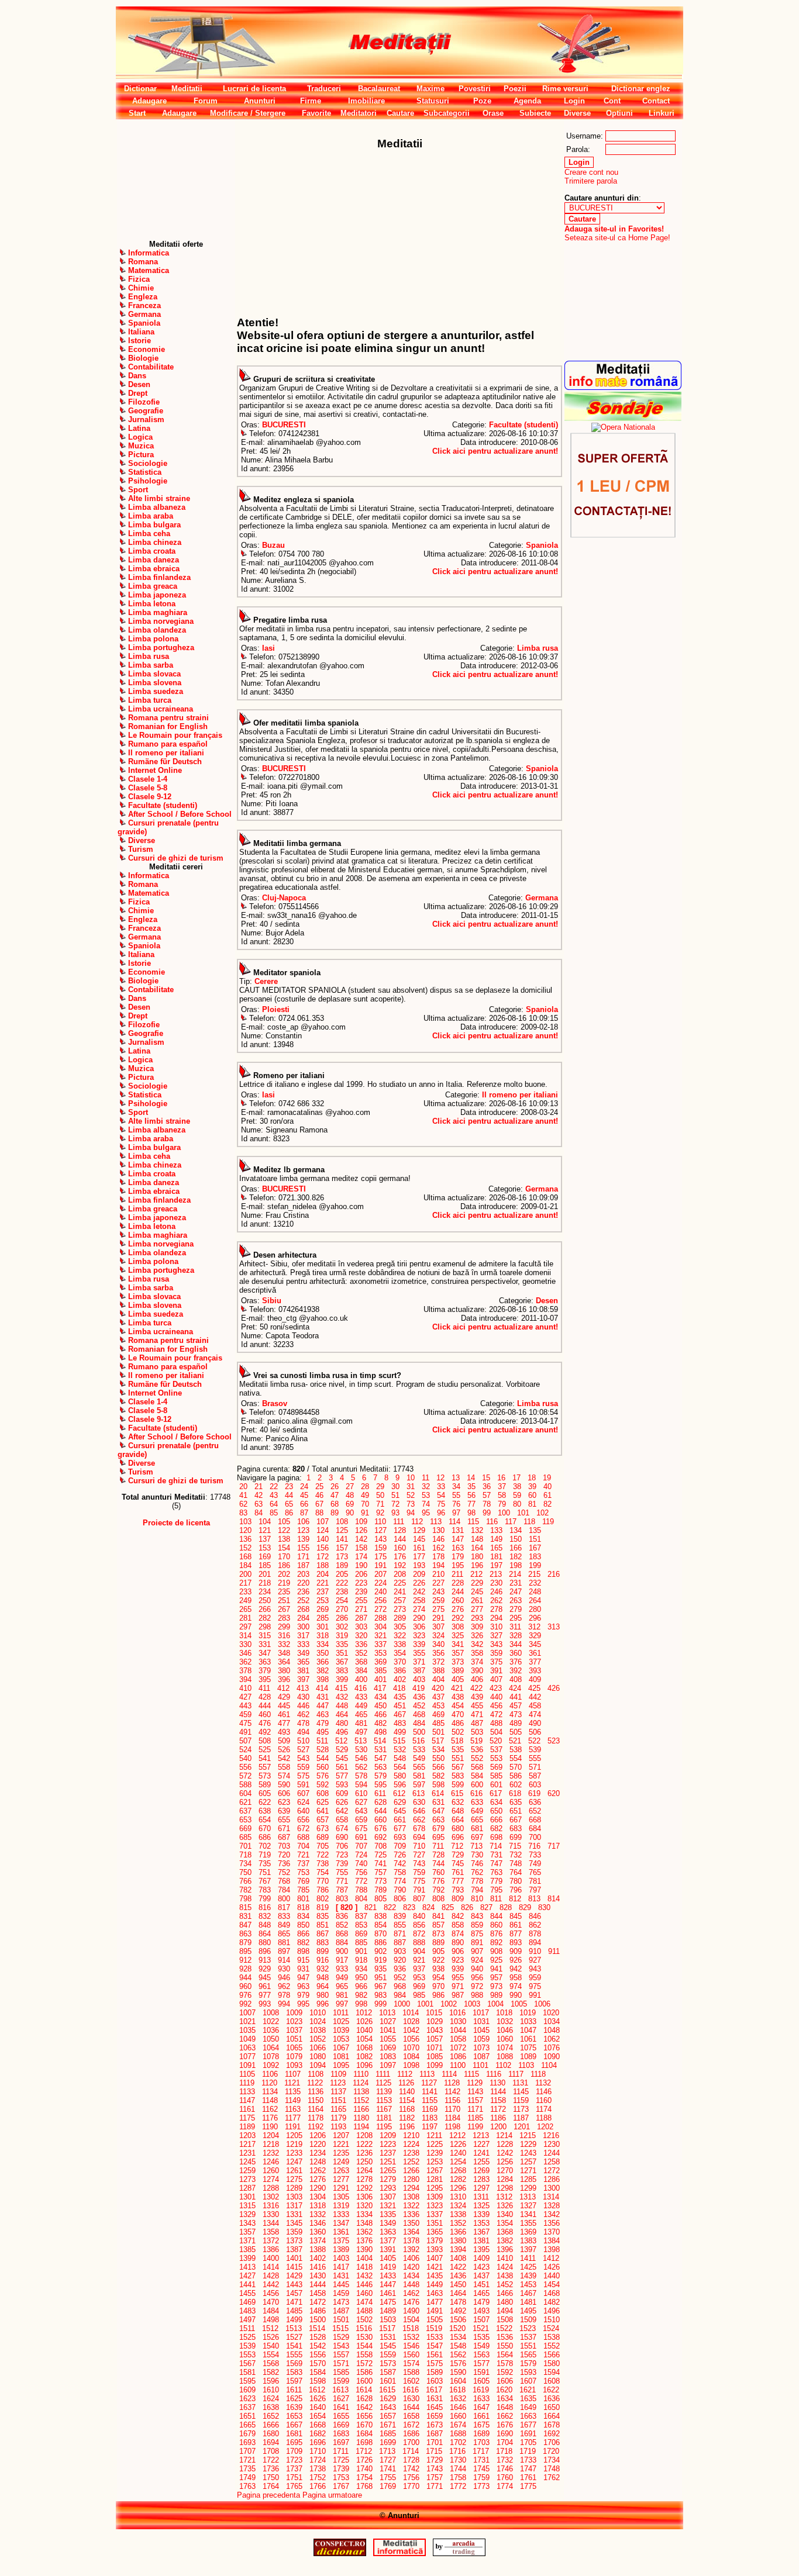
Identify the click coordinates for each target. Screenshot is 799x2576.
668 (535, 1820)
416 (361, 1688)
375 (496, 1662)
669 (245, 1829)
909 (516, 1951)
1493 (481, 2311)
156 (323, 1548)
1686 (411, 2434)
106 (303, 1522)
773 (380, 1881)
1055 (388, 2039)
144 (400, 1539)
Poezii (515, 89)
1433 (388, 2276)
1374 (318, 2241)
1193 (338, 2127)
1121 (292, 2083)
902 (380, 1951)
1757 (435, 2477)
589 (265, 1785)
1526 (271, 2337)
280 (535, 1609)
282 (265, 1618)
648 (458, 1811)
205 (342, 1574)
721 (303, 1855)
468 (419, 1715)
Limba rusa (538, 648)
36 (487, 1486)
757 (380, 1872)
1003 (472, 2004)
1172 (498, 2109)
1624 (271, 2399)
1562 (458, 2355)
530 (361, 1750)
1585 (341, 2372)
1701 (435, 2442)
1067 (341, 2048)
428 (265, 1697)
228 (458, 1583)
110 (380, 1522)
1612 (317, 2390)
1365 (435, 2232)
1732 (505, 2460)
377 (535, 1662)
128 (400, 1530)
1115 (471, 2074)
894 (535, 1943)
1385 (247, 2249)
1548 (458, 2346)
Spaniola (542, 545)
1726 (364, 2460)
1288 (271, 2188)
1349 (388, 2223)
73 (411, 1504)
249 (245, 1600)
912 (245, 1960)
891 (477, 1943)
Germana (542, 898)
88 (319, 1513)
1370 (552, 2232)
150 (516, 1539)
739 (342, 1864)
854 (380, 1925)
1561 (435, 2355)
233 (245, 1592)
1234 (318, 2153)
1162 (270, 2109)
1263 (341, 2171)
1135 (293, 2092)
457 (516, 1706)
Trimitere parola (591, 181)
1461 (388, 2293)
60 (532, 1495)
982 (361, 1995)
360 (516, 1653)
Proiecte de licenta (176, 1523)
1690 (505, 2434)
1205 (294, 2135)
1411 (528, 2258)
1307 (388, 2197)
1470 (271, 2302)
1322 (411, 2206)
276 (458, 1609)
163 (458, 1548)
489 (516, 1723)
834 (303, 1916)
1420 (411, 2267)
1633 (481, 2399)
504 (496, 1732)
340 (438, 1644)
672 (303, 1829)
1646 (458, 2407)
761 (458, 1872)
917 (342, 1960)
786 (323, 1890)
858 (458, 1925)
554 (516, 1758)
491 (245, 1732)
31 (411, 1486)
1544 (364, 2346)
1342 (552, 2214)
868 (342, 1934)
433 (361, 1697)
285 (323, 1618)
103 (245, 1522)
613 (419, 1793)
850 (303, 1925)
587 (535, 1776)
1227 (481, 2144)
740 (361, 1864)
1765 (294, 2486)
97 (456, 1513)
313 (554, 1627)
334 (323, 1644)
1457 (294, 2293)
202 (284, 1574)
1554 (271, 2355)
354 (400, 1653)
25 (319, 1486)
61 (547, 1495)
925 (496, 1960)
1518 (411, 2328)
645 (400, 1811)
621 (245, 1802)
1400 (271, 2258)
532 (400, 1750)
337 (380, 1644)
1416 (318, 2267)
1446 (364, 2285)
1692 (552, 2434)
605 (265, 1793)
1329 (247, 2214)
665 (477, 1820)
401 (380, 1679)
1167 (384, 2109)
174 (361, 1557)
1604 (458, 2381)
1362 (364, 2232)
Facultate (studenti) (524, 425)
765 (535, 1872)
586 (516, 1776)
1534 (458, 2337)
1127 (429, 2083)
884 (342, 1943)
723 (342, 1855)
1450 (458, 2285)
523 (554, 1741)
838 (380, 1916)
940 (477, 1969)
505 (516, 1732)
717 (554, 1846)
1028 (411, 2021)
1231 (247, 2153)
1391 (388, 2249)
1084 (411, 2057)
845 (516, 1916)
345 (535, 1644)
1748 (552, 2469)
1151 (338, 2100)
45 (304, 1495)
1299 (528, 2188)
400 (361, 1679)
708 (380, 1846)
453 (438, 1706)
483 (400, 1723)
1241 (481, 2153)
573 (265, 1776)
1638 (271, 2407)
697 (477, 1837)
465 (361, 1715)
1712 (364, 2451)
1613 (340, 2390)
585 (496, 1776)
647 (438, 1811)
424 (515, 1688)
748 (516, 1864)
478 (303, 1723)
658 (342, 1820)
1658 (411, 2416)
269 (323, 1609)
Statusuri (433, 101)
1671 (388, 2425)
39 (532, 1486)
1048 (552, 2030)
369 (380, 1662)
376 (516, 1662)
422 (476, 1688)
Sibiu (272, 1301)
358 (477, 1653)
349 (303, 1653)
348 (284, 1653)
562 (361, 1767)
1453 (528, 2285)
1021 (247, 2021)
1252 (411, 2162)
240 (380, 1592)
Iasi (268, 648)
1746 (505, 2469)
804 (361, 1899)
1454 (552, 2285)
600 (477, 1785)
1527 (294, 2337)
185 (265, 1565)
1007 (247, 2013)
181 (496, 1557)
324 (438, 1636)
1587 (388, 2372)
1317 (294, 2206)
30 (395, 1486)
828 (506, 1907)
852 (342, 1925)
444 (265, 1706)
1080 (318, 2057)
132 (477, 1530)
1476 (411, 2302)
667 (516, 1820)
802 (323, 1899)
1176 (270, 2118)
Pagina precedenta (268, 2495)
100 (504, 1513)
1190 (270, 2127)
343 (496, 1644)
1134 (270, 2092)
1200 (498, 2127)
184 (245, 1565)
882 (303, 1943)
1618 (457, 2390)
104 (265, 1522)
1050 (271, 2039)
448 (342, 1706)
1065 (294, 2048)
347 (265, 1653)
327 (496, 1636)
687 (284, 1837)
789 (380, 1890)
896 (265, 1951)
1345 (294, 2223)
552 (477, 1758)
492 (265, 1732)
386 (400, 1671)
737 (303, 1864)
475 (245, 1723)
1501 (341, 2320)
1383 (528, 2241)
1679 (247, 2434)
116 (492, 1522)
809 (458, 1899)
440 (496, 1697)
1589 (435, 2372)
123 (303, 1530)
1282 (458, 2179)
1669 (341, 2425)
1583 (294, 2372)
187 (303, 1565)
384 (361, 1671)
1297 (481, 2188)
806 (400, 1899)
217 (245, 1583)
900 (342, 1951)
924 (477, 1960)
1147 (247, 2100)
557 (265, 1767)
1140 (407, 2092)
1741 (388, 2469)
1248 (318, 2162)
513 (361, 1741)
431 (323, 1697)
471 (477, 1715)
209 (419, 1574)
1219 (294, 2144)
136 (245, 1539)
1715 (434, 2451)
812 (515, 1899)
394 (245, 1679)
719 (265, 1855)
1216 (551, 2135)
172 (323, 1557)
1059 (481, 2039)
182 (516, 1557)
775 (419, 1881)
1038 (318, 2030)
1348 (364, 2223)
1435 (435, 2276)
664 (458, 1820)
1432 (364, 2276)
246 (496, 1592)
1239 (435, 2153)
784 (284, 1890)
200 (245, 1574)
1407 (435, 2258)
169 (265, 1557)
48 (350, 1495)
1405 (388, 2258)
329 (535, 1636)
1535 (481, 2337)
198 (516, 1565)
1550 (505, 2346)
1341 (528, 2214)
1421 (435, 2267)
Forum (206, 101)
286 (342, 1618)
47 (335, 1495)
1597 (294, 2381)
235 (284, 1592)
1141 (430, 2092)
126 (361, 1530)
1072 (458, 2048)
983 (380, 1995)
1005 (519, 2004)
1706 (552, 2442)
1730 (458, 2460)
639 (284, 1811)
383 (342, 1671)
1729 (435, 2460)
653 (245, 1820)
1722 (271, 2460)
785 (303, 1890)
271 (361, 1609)
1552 (552, 2346)
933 (342, 1969)
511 (322, 1741)
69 (350, 1504)
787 (342, 1890)
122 (284, 1530)
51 (395, 1495)
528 (323, 1750)
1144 (498, 2092)
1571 (341, 2363)
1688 (458, 2434)
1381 (481, 2241)
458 (535, 1706)
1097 (388, 2065)
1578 (505, 2363)
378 (245, 1671)
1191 (293, 2127)
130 (438, 1530)
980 (323, 1995)
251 (284, 1600)
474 (535, 1715)
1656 (364, 2416)
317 (303, 1636)
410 (245, 1688)
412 (283, 1688)
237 (323, 1592)
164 (477, 1548)
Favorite (316, 113)
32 (426, 1486)
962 (284, 1986)
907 (477, 1951)
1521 (481, 2328)
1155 (430, 2100)
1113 (427, 2074)
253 (323, 1600)
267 (284, 1609)
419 (419, 1688)
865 (284, 1934)
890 (458, 1943)
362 (245, 1662)
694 (419, 1837)
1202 (545, 2127)
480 (342, 1723)
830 (544, 1907)
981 (342, 1995)
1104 (549, 2065)
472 (496, 1715)
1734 (552, 2460)
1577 (481, 2363)
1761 (528, 2477)
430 (303, 1697)
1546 (411, 2346)
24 (304, 1486)
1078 (271, 2057)
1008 (271, 2013)
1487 (341, 2311)
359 (496, 1653)
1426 (552, 2267)
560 (323, 1767)
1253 (435, 2162)
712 (457, 1846)
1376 (364, 2241)
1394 (458, 2249)
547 (380, 1758)
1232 (271, 2153)
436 (419, 1697)
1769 (388, 2486)
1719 (528, 2451)
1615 (387, 2390)
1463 (435, 2293)
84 (259, 1513)
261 (477, 1600)
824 (428, 1907)
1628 (364, 2399)
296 (535, 1618)
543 (303, 1758)
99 (487, 1513)
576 (323, 1776)
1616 (411, 2390)
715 (515, 1846)
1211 (434, 2135)
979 (303, 1995)
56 (471, 1495)
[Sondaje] (623, 418)
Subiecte (535, 113)
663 (438, 1820)
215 (534, 1574)
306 (419, 1627)
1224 (411, 2144)
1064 (271, 2048)
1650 (552, 2407)
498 (380, 1732)
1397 (528, 2249)
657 (323, 1820)
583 (458, 1776)
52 (411, 1495)
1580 (552, 2363)
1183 (430, 2118)
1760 (505, 2477)
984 (400, 1995)
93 (395, 1513)
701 (245, 1846)
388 (438, 1671)
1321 (388, 2206)
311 (515, 1627)
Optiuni (619, 113)
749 (535, 1864)
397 (303, 1679)
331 (265, 1644)
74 (426, 1504)
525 (265, 1750)
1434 (411, 2276)
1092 (271, 2065)
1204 (271, 2135)
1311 (481, 2197)
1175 (247, 2118)
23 (289, 1486)
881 (284, 1943)
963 (303, 1986)
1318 (318, 2206)
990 (516, 1995)
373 (458, 1662)
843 (477, 1916)
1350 (411, 2223)
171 (303, 1557)
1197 (430, 2127)
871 (400, 1934)
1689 (481, 2434)
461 (284, 1715)
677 (400, 1829)
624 (303, 1802)
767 (265, 1881)
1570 (318, 2363)
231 (516, 1583)
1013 (387, 2013)
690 (342, 1837)
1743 (435, 2469)
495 (323, 1732)
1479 (481, 2302)
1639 (294, 2407)
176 (400, 1557)
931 (303, 1969)
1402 (318, 2258)
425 (534, 1688)
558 (284, 1767)
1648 (505, 2407)
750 (245, 1872)
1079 (294, 2057)
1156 (452, 2100)
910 (535, 1951)
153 (265, 1548)
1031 (481, 2021)
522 (534, 1741)
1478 (458, 2302)
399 (342, 1679)
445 (284, 1706)
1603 (435, 2381)
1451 (481, 2285)
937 (419, 1969)
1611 (294, 2390)
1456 (271, 2293)
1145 (521, 2092)
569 (496, 1767)
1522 (504, 2328)
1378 (411, 2241)
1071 (435, 2048)
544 (323, 1758)
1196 (407, 2127)
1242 (505, 2153)
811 (496, 1899)
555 (535, 1758)
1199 (475, 2127)
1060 (505, 2039)
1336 (411, 2214)
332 (284, 1644)
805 (380, 1899)
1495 (528, 2311)
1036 (271, 2030)
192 (400, 1565)
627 (361, 1802)
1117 (516, 2074)
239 (361, 1592)
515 (399, 1741)
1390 (364, 2249)
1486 (318, 2311)
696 (458, 1837)
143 (380, 1539)
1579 (528, 2363)
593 (342, 1785)
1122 (315, 2083)
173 (342, 1557)
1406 (411, 2258)
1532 (411, 2337)
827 (486, 1907)
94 (411, 1513)
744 (438, 1864)
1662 (505, 2416)
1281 (435, 2179)
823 (409, 1907)
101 (523, 1513)
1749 (247, 2477)
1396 (505, 2249)
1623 (247, 2399)
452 (419, 1706)
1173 (521, 2109)
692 (380, 1837)
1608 (552, 2381)
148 (477, 1539)
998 (361, 2004)
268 (303, 1609)
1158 (498, 2100)
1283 (481, 2179)
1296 (458, 2188)
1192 (316, 2127)
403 (419, 1679)
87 (304, 1513)
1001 (425, 2004)
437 (438, 1697)
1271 (528, 2171)
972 (477, 1986)
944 (245, 1978)
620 (554, 1793)
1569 (294, 2363)
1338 (458, 2214)
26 (335, 1486)
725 (380, 1855)
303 (361, 1627)
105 (284, 1522)
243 (438, 1592)
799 (265, 1899)
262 (496, 1600)
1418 (364, 2267)
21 (259, 1486)
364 (284, 1662)
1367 (481, 2232)
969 (419, 1986)
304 (380, 1627)
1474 (364, 2302)
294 (496, 1618)
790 (400, 1890)
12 (440, 1478)
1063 (247, 2048)
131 (458, 1530)
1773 (481, 2486)
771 (342, 1881)
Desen (547, 1301)
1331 (294, 2214)
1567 (247, 2363)
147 (458, 1539)
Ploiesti (276, 1009)
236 (303, 1592)
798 (245, 1899)
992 (245, 2004)
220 (303, 1583)
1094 (318, 2065)
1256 (505, 2162)
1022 (271, 2021)
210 (438, 1574)
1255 (481, 2162)
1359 (294, 2232)
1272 (552, 2171)
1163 (293, 2109)
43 (274, 1495)
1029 (435, 2021)
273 (400, 1609)
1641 (341, 2407)
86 (289, 1513)
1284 (505, 2179)
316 (284, 1636)
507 (245, 1741)
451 (400, 1706)
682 (496, 1829)
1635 (528, 2399)
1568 (271, 2363)
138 (284, 1539)
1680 (271, 2434)
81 (532, 1504)
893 (516, 1943)
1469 (247, 2302)
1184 (452, 2118)
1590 (458, 2372)
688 (303, 1837)
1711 (341, 2451)
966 (361, 1986)
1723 (294, 2460)
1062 (552, 2039)
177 (419, 1557)
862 (535, 1925)
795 (496, 1890)
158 (361, 1548)
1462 (411, 2293)
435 (400, 1697)
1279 (388, 2179)
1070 (411, 2048)
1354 (505, 2223)
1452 (505, 2285)
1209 (388, 2135)
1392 (411, 2249)
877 (516, 1934)
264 (535, 1600)
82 (547, 1504)
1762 (552, 2477)
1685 (388, 2434)
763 (496, 1872)
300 (303, 1627)
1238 (411, 2153)
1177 (293, 2118)
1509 (528, 2320)
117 (511, 1522)
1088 (505, 2057)
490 (535, 1723)
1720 (551, 2451)
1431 (341, 2276)
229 (477, 1583)
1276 (318, 2179)
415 (341, 1688)
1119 (247, 2083)
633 (477, 1802)
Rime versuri (565, 89)
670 (265, 1829)
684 (535, 1829)
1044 (458, 2030)
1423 (481, 2267)
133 (496, 1530)
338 (400, 1644)
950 (361, 1978)
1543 (341, 2346)
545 (342, 1758)
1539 (247, 2346)
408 (516, 1679)
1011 (341, 2013)
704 (303, 1846)
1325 (481, 2206)
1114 (449, 2074)
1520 (457, 2328)
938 (438, 1969)
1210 (411, 2135)
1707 (247, 2451)
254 (342, 1600)
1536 (505, 2337)
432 (342, 1697)
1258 (552, 2162)
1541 (294, 2346)
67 (319, 1504)
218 (265, 1583)
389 (458, 1671)
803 (342, 1899)
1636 (552, 2399)
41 (243, 1495)
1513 (294, 2328)
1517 (387, 2328)
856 (419, 1925)
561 (342, 1767)
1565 (528, 2355)
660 (380, 1820)
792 (438, 1890)
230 (496, 1583)
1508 (505, 2320)
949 (342, 1978)
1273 (247, 2179)
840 (419, 1916)
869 (361, 1934)
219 (284, 1583)
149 (496, 1539)
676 (380, 1829)
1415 (294, 2267)
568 (477, 1767)
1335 (388, 2214)
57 (487, 1495)
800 (284, 1899)
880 (265, 1943)
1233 (294, 2153)
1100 (458, 2065)
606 (284, 1793)
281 (245, 1618)
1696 (318, 2442)
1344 (271, 2223)
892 (496, 1943)
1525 (247, 2337)
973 (496, 1986)
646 (419, 1811)
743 (419, 1864)
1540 (271, 2346)
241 (400, 1592)
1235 (341, 2153)
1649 (528, 2407)
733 (535, 1855)
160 (400, 1548)
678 (419, 1829)
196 (477, 1565)
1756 (411, 2477)
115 (473, 1522)
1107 (293, 2074)
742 (400, 1864)
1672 (411, 2425)
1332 (318, 2214)
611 (380, 1793)
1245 (247, 2162)
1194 (361, 2127)
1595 (247, 2381)
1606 (505, 2381)
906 (458, 1951)
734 (245, 1864)
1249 (341, 2162)
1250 (364, 2162)
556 (245, 1767)
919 (380, 1960)
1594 (552, 2372)
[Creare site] (623, 536)
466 (380, 1715)
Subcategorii (447, 113)
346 (245, 1653)
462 (303, 1715)
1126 (406, 2083)
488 (496, 1723)
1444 (318, 2285)
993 (265, 2004)
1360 (318, 2232)
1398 (552, 2249)
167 (535, 1548)
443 (245, 1706)
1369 (528, 2232)
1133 (247, 2092)
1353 (481, 2223)
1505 (435, 2320)
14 (471, 1478)
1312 (504, 2197)
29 (380, 1486)
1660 (458, 2416)
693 (400, 1837)
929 (265, 1969)
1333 (341, 2214)
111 (399, 1522)
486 (458, 1723)
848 (265, 1925)
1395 (481, 2249)
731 (496, 1855)
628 (380, 1802)
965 (342, 1986)
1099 (435, 2065)
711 (438, 1846)
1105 (247, 2074)
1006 (542, 2004)
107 (323, 1522)
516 (419, 1741)
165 (496, 1548)
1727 (388, 2460)
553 (496, 1758)
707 (361, 1846)
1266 (411, 2171)
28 (365, 1486)
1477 (435, 2302)
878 (535, 1934)
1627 (341, 2399)
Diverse (577, 113)
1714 (411, 2451)
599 (458, 1785)
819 (323, 1907)
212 (476, 1574)
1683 (341, 2434)
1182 (407, 2118)
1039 (341, 2030)
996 (323, 2004)
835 (323, 1916)
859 (477, 1925)
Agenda (527, 101)
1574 (411, 2363)
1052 (318, 2039)
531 (380, 1750)
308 (458, 1627)
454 (458, 1706)
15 (486, 1478)
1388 (318, 2249)
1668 (318, 2425)
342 (477, 1644)
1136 (316, 2092)
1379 (435, 2241)
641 (323, 1811)
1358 (271, 2232)
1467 (528, 2293)
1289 (294, 2188)
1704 (505, 2442)
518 (457, 1741)
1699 (388, 2442)
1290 (318, 2188)
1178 (316, 2118)
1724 (318, 2460)
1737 (294, 2469)
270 (342, 1609)
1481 (528, 2302)
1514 (317, 2328)
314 (245, 1636)
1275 (294, 2179)
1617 (434, 2390)
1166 (361, 2109)
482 (380, 1723)
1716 (457, 2451)
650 (496, 1811)
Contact (656, 101)
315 (265, 1636)
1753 (341, 2477)
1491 (435, 2311)
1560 (411, 2355)
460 (265, 1715)
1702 (458, 2442)
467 (400, 1715)
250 (265, 1600)
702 (265, 1846)
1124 (361, 2083)
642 (342, 1811)
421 (457, 1688)
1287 (247, 2188)
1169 (430, 2109)
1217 (247, 2144)
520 (496, 1741)
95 (426, 1513)
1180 (361, 2118)
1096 (364, 2065)
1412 (551, 2258)
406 (477, 1679)
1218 (271, 2144)
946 (284, 1978)
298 (265, 1627)
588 (245, 1785)
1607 (528, 2381)
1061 (528, 2039)
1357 (247, 2232)
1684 (364, 2434)
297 (245, 1627)
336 (361, 1644)
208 (400, 1574)
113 (436, 1522)
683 (516, 1829)
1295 (435, 2188)
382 (323, 1671)
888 (419, 1943)
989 (496, 1995)
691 (361, 1837)
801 (303, 1899)
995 (303, 2004)
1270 (505, 2171)
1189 (247, 2127)
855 (400, 1925)
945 (265, 1978)
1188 (544, 2118)
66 (304, 1504)
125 (342, 1530)
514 (380, 1741)
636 (535, 1802)
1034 (552, 2021)
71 (380, 1504)
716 (534, 1846)
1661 (481, 2416)
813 (534, 1899)
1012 (364, 2013)
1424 (505, 2267)
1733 (528, 2460)
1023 (294, 2021)
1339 (481, 2214)
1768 (364, 2486)
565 (419, 1767)
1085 (435, 2057)
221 (323, 1583)
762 (477, 1872)
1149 (293, 2100)
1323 (435, 2206)
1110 (361, 2074)
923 (458, 1960)
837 (361, 1916)
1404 (364, 2258)
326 (477, 1636)
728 (438, 1855)
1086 (458, 2057)
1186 (498, 2118)
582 (438, 1776)
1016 (457, 2013)
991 (535, 1995)
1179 (338, 2118)
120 (245, 1530)
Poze (482, 101)
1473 (341, 2302)
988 (477, 1995)
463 (323, 1715)
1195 (384, 2127)
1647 (481, 2407)
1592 (505, 2372)
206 (361, 1574)
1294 (411, 2188)
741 (380, 1864)
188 (323, 1565)
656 (303, 1820)
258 (419, 1600)
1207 (341, 2135)
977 (265, 1995)
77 (471, 1504)
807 (419, 1899)
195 (458, 1565)
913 (265, 1960)
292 (458, 1618)
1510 (552, 2320)
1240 (458, 2153)
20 (243, 1486)
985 (419, 1995)
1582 (271, 2372)
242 (419, 1592)
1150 (316, 2100)
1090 (552, 2057)
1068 (364, 2048)
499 (400, 1732)
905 (438, 1951)
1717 (481, 2451)
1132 (543, 2083)
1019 (528, 2013)
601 (496, 1785)
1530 (364, 2337)
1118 (538, 2074)
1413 (247, 2267)
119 (548, 1522)
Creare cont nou (591, 172)
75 (441, 1504)
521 (515, 1741)
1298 (505, 2188)
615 (457, 1793)
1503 (388, 2320)
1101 (481, 2065)
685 (245, 1837)
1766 (318, 2486)
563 (380, 1767)
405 (458, 1679)
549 (419, 1758)
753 (303, 1872)
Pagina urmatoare (332, 2495)
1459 (341, 2293)
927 (535, 1960)
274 (419, 1609)
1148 (270, 2100)
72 (395, 1504)
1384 (552, 2241)
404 (438, 1679)
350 (323, 1653)
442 (535, 1697)
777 (458, 1881)
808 (438, 1899)
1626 (318, 2399)
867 (323, 1934)
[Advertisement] (176, 179)
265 (245, 1609)
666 (496, 1820)
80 (517, 1504)
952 (400, 1978)
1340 (505, 2214)
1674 (458, 2425)
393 (535, 1671)
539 (535, 1750)
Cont (612, 101)
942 (516, 1969)
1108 (316, 2074)
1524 (551, 2328)
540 (245, 1758)
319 (342, 1636)
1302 (271, 2197)
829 (525, 1907)
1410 (505, 2258)
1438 (505, 2276)
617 (496, 1793)
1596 (271, 2381)
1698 (364, 2442)
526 (284, 1750)
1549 (481, 2346)
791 (419, 1890)
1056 (411, 2039)
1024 (318, 2021)
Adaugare (149, 101)
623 (284, 1802)
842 (458, 1916)
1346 (318, 2223)
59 (517, 1495)
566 (438, 1767)
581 (419, 1776)
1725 (341, 2460)
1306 (364, 2197)
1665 (247, 2425)
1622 (551, 2390)
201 (265, 1574)
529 (342, 1750)
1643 (388, 2407)
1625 (294, 2399)
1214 (504, 2135)
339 (419, 1644)
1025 (341, 2021)
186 (284, 1565)
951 (380, 1978)
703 (284, 1846)
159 (380, 1548)
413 (303, 1688)
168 (245, 1557)
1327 (528, 2206)
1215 (528, 2135)
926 (516, 1960)
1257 (528, 2162)
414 (322, 1688)
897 (284, 1951)
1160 (544, 2100)
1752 (318, 2477)
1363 (388, 2232)
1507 (481, 2320)
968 (400, 1986)
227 (438, 1583)
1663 (528, 2416)
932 (323, 1969)
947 (303, 1978)
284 (303, 1618)
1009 (294, 2013)
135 (535, 1530)
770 (323, 1881)
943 (535, 1969)
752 (284, 1872)
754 (323, 1872)
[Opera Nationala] (623, 427)
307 (438, 1627)
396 (284, 1679)
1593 (528, 2372)
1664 (552, 2416)
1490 (411, 2311)
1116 (494, 2074)
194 (438, 1565)
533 (419, 1750)
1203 (247, 2135)
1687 (435, 2434)
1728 (411, 2460)
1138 (361, 2092)
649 (477, 1811)
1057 (435, 2039)
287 (361, 1618)
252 (303, 1600)
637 (245, 1811)
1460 (364, 2293)
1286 (552, 2179)
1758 (458, 2477)
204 (323, 1574)
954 (438, 1978)
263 (516, 1600)
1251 (388, 2162)
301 (323, 1627)
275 (438, 1609)
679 (438, 1829)
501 (438, 1732)
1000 (402, 2004)
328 (516, 1636)
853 (361, 1925)
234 (265, 1592)
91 (365, 1513)
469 (438, 1715)
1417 (341, 2267)
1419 (388, 2267)
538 (516, 1750)
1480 (505, 2302)
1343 (247, 2223)
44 (289, 1495)
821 (371, 1907)
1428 (271, 2276)
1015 (434, 2013)
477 (284, 1723)
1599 (341, 2381)
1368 (505, 2232)
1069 (388, 2048)
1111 (383, 2074)
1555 (294, 2355)
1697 (341, 2442)
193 (419, 1565)
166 (516, 1548)
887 (400, 1943)
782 (245, 1890)
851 (323, 1925)
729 (458, 1855)
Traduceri (324, 89)
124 (323, 1530)
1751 (294, 2477)
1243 (528, 2153)
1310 (458, 2197)
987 (458, 1995)
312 (534, 1627)
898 (303, 1951)
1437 (481, 2276)
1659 (435, 2416)
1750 (271, 2477)
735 (265, 1864)
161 (419, 1548)
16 (501, 1478)
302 (342, 1627)
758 (400, 1872)
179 (458, 1557)
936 (400, 1969)
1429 (294, 2276)
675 (361, 1829)
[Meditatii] (623, 387)
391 (496, 1671)
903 (400, 1951)
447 (323, 1706)
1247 (294, 2162)
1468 (552, 2293)
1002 (449, 2004)
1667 (294, 2425)
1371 (247, 2241)
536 (477, 1750)
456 (496, 1706)
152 (245, 1548)
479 (323, 1723)
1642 (364, 2407)
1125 (383, 2083)
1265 (388, 2171)
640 (303, 1811)
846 (535, 1916)
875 (477, 1934)
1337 (435, 2214)
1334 (364, 2214)
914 (284, 1960)
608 (323, 1793)
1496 (552, 2311)
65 (289, 1504)
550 (438, 1758)
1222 (364, 2144)
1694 (271, 2442)
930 (284, 1969)
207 (380, 1574)
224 (380, 1583)
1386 (271, 2249)
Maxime (431, 89)
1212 (457, 2135)
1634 (505, 2399)
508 (265, 1741)
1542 (318, 2346)
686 (265, 1837)
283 (284, 1618)
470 (458, 1715)
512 (341, 1741)
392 (516, 1671)
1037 (294, 2030)
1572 (364, 2363)
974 (516, 1986)
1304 (318, 2197)
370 (400, 1662)
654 (265, 1820)
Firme (311, 101)
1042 (411, 2030)
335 (342, 1644)
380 (284, 1671)
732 (516, 1855)
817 (284, 1907)
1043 (435, 2030)
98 (471, 1513)
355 (419, 1653)
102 (543, 1513)
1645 (435, 2407)
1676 (505, 2425)
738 (323, 1864)
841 (438, 1916)
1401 (294, 2258)
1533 (435, 2337)
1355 (528, 2223)
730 (477, 1855)
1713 (387, 2451)
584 (477, 1776)
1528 (318, 2337)
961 (265, 1986)
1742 (411, 2469)
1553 (247, 2355)
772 (361, 1881)
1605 (481, 2381)
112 (417, 1522)
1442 (271, 2285)
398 (323, 1679)
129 (419, 1530)
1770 (411, 2486)
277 (477, 1609)
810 (477, 1899)
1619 (481, 2390)
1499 (294, 2320)
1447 (388, 2285)
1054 (364, 2039)
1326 (505, 2206)
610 (361, 1793)
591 (303, 1785)
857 (438, 1925)
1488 (364, 2311)
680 (458, 1829)
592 (323, 1785)
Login (574, 101)
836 (342, 1916)
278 (496, 1609)
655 (284, 1820)
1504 (411, 2320)
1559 (388, 2355)
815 (245, 1907)
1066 (318, 2048)
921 (419, 1960)
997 (342, 2004)
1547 (435, 2346)
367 (342, 1662)
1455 (247, 2293)
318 (323, 1636)
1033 (528, 2021)
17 (516, 1478)
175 (380, 1557)
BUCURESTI (284, 425)
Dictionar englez (641, 89)
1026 (364, 2021)
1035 (247, 2030)
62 (243, 1504)
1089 (528, 2057)
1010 (318, 2013)
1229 (528, 2144)
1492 (458, 2311)
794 (477, 1890)
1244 (552, 2153)
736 (284, 1864)
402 (400, 1679)
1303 (294, 2197)
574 (284, 1776)
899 (323, 1951)
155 (303, 1548)
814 (554, 1899)
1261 (294, 2171)
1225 (435, 2144)
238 (342, 1592)
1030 (458, 2021)
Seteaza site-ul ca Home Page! (617, 238)
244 (458, 1592)
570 (516, 1767)
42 (259, 1495)
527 (303, 1750)
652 (535, 1811)
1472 (318, 2302)
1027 (388, 2021)
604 (245, 1793)
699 (516, 1837)
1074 (505, 2048)
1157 (475, 2100)
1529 (341, 2337)
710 (419, 1846)
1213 (481, 2135)
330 (245, 1644)
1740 (364, 2469)
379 (265, 1671)
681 (477, 1829)
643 (361, 1811)
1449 (435, 2285)
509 (284, 1741)
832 (265, 1916)
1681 (294, 2434)
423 (496, 1688)
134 (516, 1530)
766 (245, 1881)
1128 (452, 2083)
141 (342, 1539)
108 (342, 1522)
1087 (481, 2057)
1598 (318, 2381)
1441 (247, 2285)
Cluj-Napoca (284, 898)
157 (342, 1548)
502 (458, 1732)
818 (303, 1907)
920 (400, 1960)
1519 (434, 2328)
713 (476, 1846)
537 (496, 1750)
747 (496, 1864)
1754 (364, 2477)
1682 (318, 2434)
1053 (341, 2039)
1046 (505, 2030)
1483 (247, 2311)
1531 (388, 2337)
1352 (458, 2223)
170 (284, 1557)
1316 (271, 2206)
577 (342, 1776)
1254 (458, 2162)
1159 (521, 2100)
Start (137, 113)
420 (438, 1688)
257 (400, 1600)
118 (529, 1522)
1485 (294, 2311)
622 (265, 1802)
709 (400, 1846)
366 (323, 1662)
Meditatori (359, 113)
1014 (411, 2013)
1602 (411, 2381)
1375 (341, 2241)
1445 (341, 2285)
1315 (247, 2206)
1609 (247, 2390)
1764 (271, 2486)
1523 (528, 2328)
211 (457, 1574)
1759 (481, 2477)
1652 (271, 2416)
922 (438, 1960)
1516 (364, 2328)
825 (448, 1907)
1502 (364, 2320)
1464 (458, 2293)
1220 (318, 2144)
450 (380, 1706)
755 (342, 1872)
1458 (318, 2293)
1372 (271, 2241)
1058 (458, 2039)
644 (380, 1811)
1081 (341, 2057)
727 (419, 1855)
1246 (271, 2162)
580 (400, 1776)
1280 (411, 2179)
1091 (247, 2065)
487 (477, 1723)
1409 (481, 2258)
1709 (294, 2451)
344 (516, 1644)
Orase (493, 113)
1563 (481, 2355)
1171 (475, 2109)
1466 (505, 2293)
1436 (458, 2276)
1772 (458, 2486)
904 (419, 1951)
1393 (435, 2249)
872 (419, 1934)
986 (438, 1995)
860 (496, 1925)
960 (245, 1986)
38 (517, 1486)
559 (303, 1767)
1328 (552, 2206)
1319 (341, 2206)
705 (323, 1846)
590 (284, 1785)
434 (380, 1697)
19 (547, 1478)
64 (274, 1504)
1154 (407, 2100)
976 (245, 1995)
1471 (294, 2302)
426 (554, 1688)
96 (441, 1513)
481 (361, 1723)
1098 (411, 2065)
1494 (505, 2311)
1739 (341, 2469)
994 (284, 2004)
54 (441, 1495)
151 (535, 1539)
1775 (528, 2486)
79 (502, 1504)
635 (516, 1802)
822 (390, 1907)
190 (361, 1565)
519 (476, 1741)
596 (400, 1785)
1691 (528, 2434)
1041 (388, 2030)
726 (400, 1855)
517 (438, 1741)
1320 (364, 2206)
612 (399, 1793)
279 (516, 1609)
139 (303, 1539)
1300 (552, 2188)
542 (284, 1758)
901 (361, 1951)
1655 (341, 2416)
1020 (551, 2013)
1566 (552, 2355)
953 (419, 1978)
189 (342, 1565)
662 (419, 1820)
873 (438, 1934)
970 (438, 1986)
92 (380, 1513)
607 (303, 1793)
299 (284, 1627)
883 (323, 1943)
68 (335, 1504)
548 (400, 1758)
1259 (247, 2171)
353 (380, 1653)
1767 (341, 2486)
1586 (364, 2372)
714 (496, 1846)
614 (438, 1793)
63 (259, 1504)
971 (458, 1986)
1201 (522, 2127)
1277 (341, 2179)
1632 (458, 2399)
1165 (338, 2109)
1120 (269, 2083)
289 (400, 1618)
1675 (481, 2425)
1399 (247, 2258)
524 (245, 1750)
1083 (388, 2057)
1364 (411, 2232)
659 (361, 1820)
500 (419, 1732)
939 (458, 1969)
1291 (341, 2188)
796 (516, 1890)
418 (399, 1688)
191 (380, 1565)
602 (516, 1785)
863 (245, 1934)
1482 (552, 2302)
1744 (458, 2469)
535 (458, 1750)
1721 (247, 2460)
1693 (247, 2442)
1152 (361, 2100)
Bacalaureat (379, 89)
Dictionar (140, 89)
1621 (528, 2390)
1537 (528, 2337)
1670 (364, 2425)
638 (265, 1811)
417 (380, 1688)
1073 (481, 2048)
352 (361, 1653)
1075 (528, 2048)
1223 (388, 2144)
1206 (318, 2135)
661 (400, 1820)
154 (284, 1548)
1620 (504, 2390)
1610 (271, 2390)
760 (438, 1872)
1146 (544, 2092)
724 (361, 1855)
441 (516, 1697)
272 (380, 1609)
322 (400, 1636)
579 (380, 1776)
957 (496, 1978)
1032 (505, 2021)
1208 (364, 2135)
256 (380, 1600)
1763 (247, 2486)
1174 (544, 2109)
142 (361, 1539)
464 (342, 1715)
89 (335, 1513)
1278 (364, 2179)
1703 (481, 2442)
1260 (271, 2171)
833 (284, 1916)
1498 (271, 2320)
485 (438, 1723)
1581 (247, 2372)
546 (361, 1758)
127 (380, 1530)
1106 (270, 2074)
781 (535, 1881)
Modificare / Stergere (248, 113)
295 (516, 1618)
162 (438, 1548)
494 (303, 1732)
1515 (340, 2328)
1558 (364, 2355)
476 (265, 1723)
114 (454, 1522)
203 (303, 1574)
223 (361, 1583)
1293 (388, 2188)
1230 (552, 2144)
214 (515, 1574)
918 (361, 1960)
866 (303, 1934)
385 (380, 1671)
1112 (405, 2074)
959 (535, 1978)
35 (471, 1486)
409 (535, 1679)
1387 (294, 2249)
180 (477, 1557)
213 (496, 1574)
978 (284, 1995)
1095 (341, 2065)
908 (496, 1951)
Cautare (400, 113)
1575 (435, 2363)
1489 (388, 2311)
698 (496, 1837)
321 (380, 1636)
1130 (497, 2083)
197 (496, 1565)
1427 (247, 2276)
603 (535, 1785)
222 (342, 1583)
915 (303, 1960)
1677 (528, 2425)
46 (319, 1495)
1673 (435, 2425)
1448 (411, 2285)
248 (535, 1592)
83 (243, 1513)
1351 (435, 2223)
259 (438, 1600)
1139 (384, 2092)
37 (502, 1486)
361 (535, 1653)
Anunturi (260, 101)
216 (554, 1574)
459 (245, 1715)
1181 (384, 2118)
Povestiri (475, 89)
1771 (435, 2486)
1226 (458, 2144)
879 (245, 1943)
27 (350, 1486)
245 (477, 1592)
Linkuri (662, 113)
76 (456, 1504)
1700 (411, 2442)
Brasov (275, 1403)
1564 (505, 2355)
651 (516, 1811)
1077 (247, 2057)
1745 (481, 2469)
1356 (552, 2223)
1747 (528, 2469)
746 (477, 1864)
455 (477, 1706)
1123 (338, 2083)
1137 (338, 2092)
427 (245, 1697)
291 (438, 1618)
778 (477, 1881)
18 (532, 1478)
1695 (294, 2442)
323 (419, 1636)
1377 (388, 2241)
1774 (505, 2486)
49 (365, 1495)
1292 (364, 2188)
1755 (388, 2477)
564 (400, 1767)
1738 (318, 2469)
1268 (458, 2171)
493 (284, 1732)
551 (458, 1758)
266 (265, 1609)
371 (419, 1662)
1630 (411, 2399)
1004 (495, 2004)
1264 (364, 2171)
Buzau (273, 545)
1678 (552, 2425)
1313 (528, 2197)
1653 (294, 2416)
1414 (271, 2267)
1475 (388, 2302)
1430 (318, 2276)
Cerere (266, 981)
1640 (318, 2407)
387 (419, 1671)
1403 (341, 2258)
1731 (481, 2460)
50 (380, 1495)
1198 (452, 2127)
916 (323, 1960)
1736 (271, 2469)
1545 (388, 2346)
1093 (294, 2065)
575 (303, 1776)
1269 (481, 2171)
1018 (504, 2013)
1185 (475, 2118)
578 (361, 1776)
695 (438, 1837)
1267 (435, 2171)
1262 (318, 2171)
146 (438, 1539)
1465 (481, 2293)
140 (323, 1539)
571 (535, 1767)
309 (477, 1627)
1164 (316, 2109)
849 (284, 1925)
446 (303, 1706)
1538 (552, 2337)
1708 (271, 2451)
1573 (388, 2363)
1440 (552, 2276)
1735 (247, 2469)
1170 (452, 2109)
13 (456, 1478)
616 (476, 1793)
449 (361, 1706)
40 (547, 1486)
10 (411, 1478)
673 (323, 1829)
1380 (458, 2241)
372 (438, 1662)
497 (361, 1732)
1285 (528, 2179)
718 (245, 1855)
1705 (528, 2442)
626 (342, 1802)
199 (535, 1565)
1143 (475, 2092)
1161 (247, 2109)
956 (477, 1978)
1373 (294, 2241)
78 (487, 1504)
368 (361, 1662)
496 (342, 1732)
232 (535, 1583)
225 (400, 1583)
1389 (341, 2249)
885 (361, 1943)
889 (438, 1943)
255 (361, 1600)
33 (441, 1486)
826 (467, 1907)
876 (496, 1934)
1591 (481, 2372)
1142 (452, 2092)
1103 (526, 2065)
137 (265, 1539)
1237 (388, 2153)
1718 (504, 2451)
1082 (364, 2057)
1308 (411, 2197)
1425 (528, 2267)
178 (438, 1557)
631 (438, 1802)
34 (456, 1486)
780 (516, 1881)
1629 (388, 2399)
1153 (384, 2100)
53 (426, 1495)
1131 (520, 2083)
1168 (407, 2109)
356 (438, 1653)
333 (303, 1644)
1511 (247, 2328)
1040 (364, 2030)
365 (303, 1662)
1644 (411, 2407)
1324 (458, 2206)
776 (438, 1881)
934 (361, 1969)
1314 (551, 2197)
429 (284, 1697)
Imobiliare (366, 101)
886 (380, 1943)
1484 (271, 2311)
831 (245, 1916)
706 (342, 1846)
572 (245, 1776)
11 (426, 1478)
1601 (388, 2381)
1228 (505, 2144)
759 (419, 1872)
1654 (318, 2416)
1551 (528, 2346)
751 (265, 1872)
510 (303, 1741)
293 (477, 1618)
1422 (458, 2267)
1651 (247, 2416)
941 (496, 1969)
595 (380, 1785)
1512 (270, 2328)
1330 (271, 2214)
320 (361, 1636)
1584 (318, 2372)
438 (458, 1697)
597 (419, 1785)
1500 (318, 2320)
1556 (318, 2355)
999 (380, 2004)
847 (245, 1925)
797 (535, 1890)
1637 (247, 2407)
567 (458, 1767)
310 (496, 1627)
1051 (294, 2039)
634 (496, 1802)
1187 (521, 2118)
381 (303, 1671)
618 (515, 1793)
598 (438, 1785)
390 (477, 1671)
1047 (528, 2030)
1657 (388, 2416)
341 (458, 1644)
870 (380, 1934)
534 (438, 1750)
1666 (271, 2425)
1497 (247, 2320)
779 (496, 1881)
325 (458, 1636)
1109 (338, 2074)
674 (342, 1829)
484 (419, 1723)
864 (265, 1934)
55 (456, 1495)
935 (380, 1969)
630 (419, 1802)
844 (496, 1916)
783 (265, 1890)
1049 (247, 2039)
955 (458, 1978)
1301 (247, 2197)
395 (265, 1679)
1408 (458, 2258)
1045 (481, 2030)
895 (245, 1951)
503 (477, 1732)
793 (458, 1890)
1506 (458, 2320)
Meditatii (187, 89)
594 (361, 1785)
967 (380, 1986)
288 (380, 1618)
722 (323, 1855)
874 (458, 1934)
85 (274, 1513)
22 (274, 1486)
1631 (435, 2399)
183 (535, 1557)
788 (361, 1890)
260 (458, 1600)
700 (535, 1837)
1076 (552, 2048)
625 (323, 1802)
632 (458, 1802)
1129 (475, 2083)
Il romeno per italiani (520, 1095)
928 (245, 1969)
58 (502, 1495)
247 (516, 1592)
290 (419, 1618)
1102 (503, 2065)
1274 (271, 2179)
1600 (364, 2381)
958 (516, 1978)
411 (264, 1688)
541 (265, 1758)
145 (419, 1539)
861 (516, 1925)
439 (477, 1697)
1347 (341, 2223)
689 (323, 1837)
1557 (341, 2355)
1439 (528, 2276)
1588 (411, 2372)
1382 (505, 2241)
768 (284, 1881)
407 (496, 1679)
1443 (294, 2285)
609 (342, 1793)
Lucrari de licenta (254, 89)
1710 (318, 2451)
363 (265, 1662)
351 (342, 1653)
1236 (364, 2153)
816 (265, 1907)
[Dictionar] (340, 2553)
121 (265, 1530)
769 (303, 1881)
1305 (341, 2197)
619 (534, 1793)
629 (400, 1802)
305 (400, 1627)
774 (400, 1881)
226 (419, 1583)
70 (365, 1504)
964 (323, 1986)
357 (458, 1653)
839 (400, 1916)
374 (477, 1662)
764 (516, 1872)
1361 (341, 2232)
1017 (481, 2013)
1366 (458, 2232)
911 (554, 1951)
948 (323, 1978)
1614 (364, 2390)
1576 (458, 2363)
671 (284, 1829)
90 (350, 1513)
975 (535, 1986)
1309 (435, 2197)
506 (535, 1732)
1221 (341, 2144)
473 (516, 1715)
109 (361, 1522)
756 (361, 1872)
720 (284, 1855)
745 (458, 1864)
